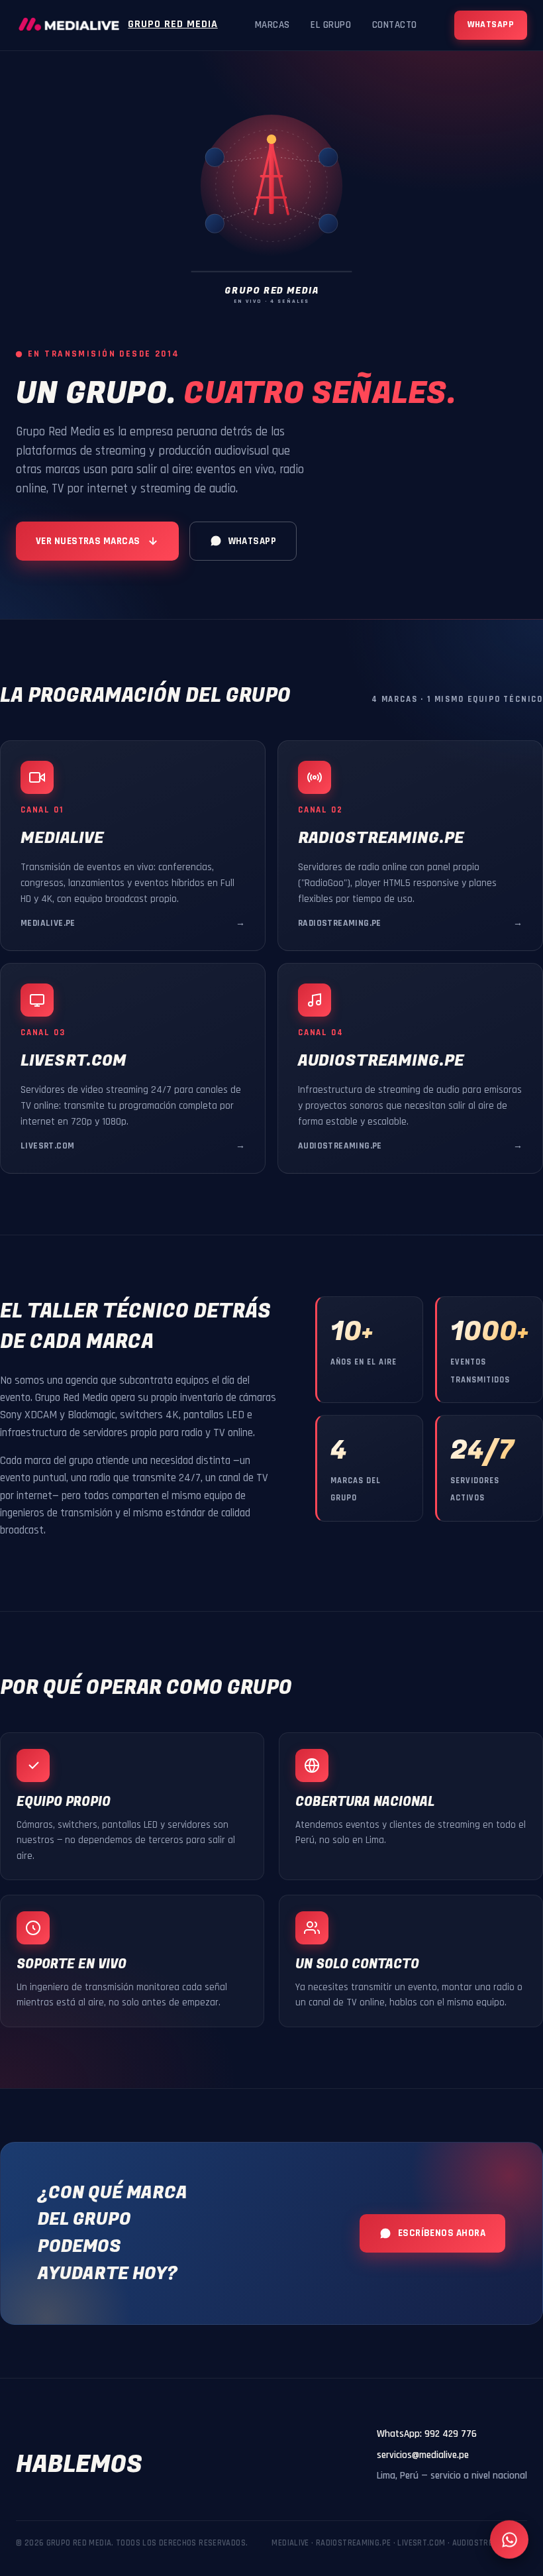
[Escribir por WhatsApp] (509, 2542)
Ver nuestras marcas (88, 541)
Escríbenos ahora (442, 2233)
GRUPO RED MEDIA (173, 24)
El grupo (331, 25)
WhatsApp (491, 25)
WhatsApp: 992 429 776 (427, 2434)
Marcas (272, 25)
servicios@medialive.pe (423, 2455)
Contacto (395, 25)
